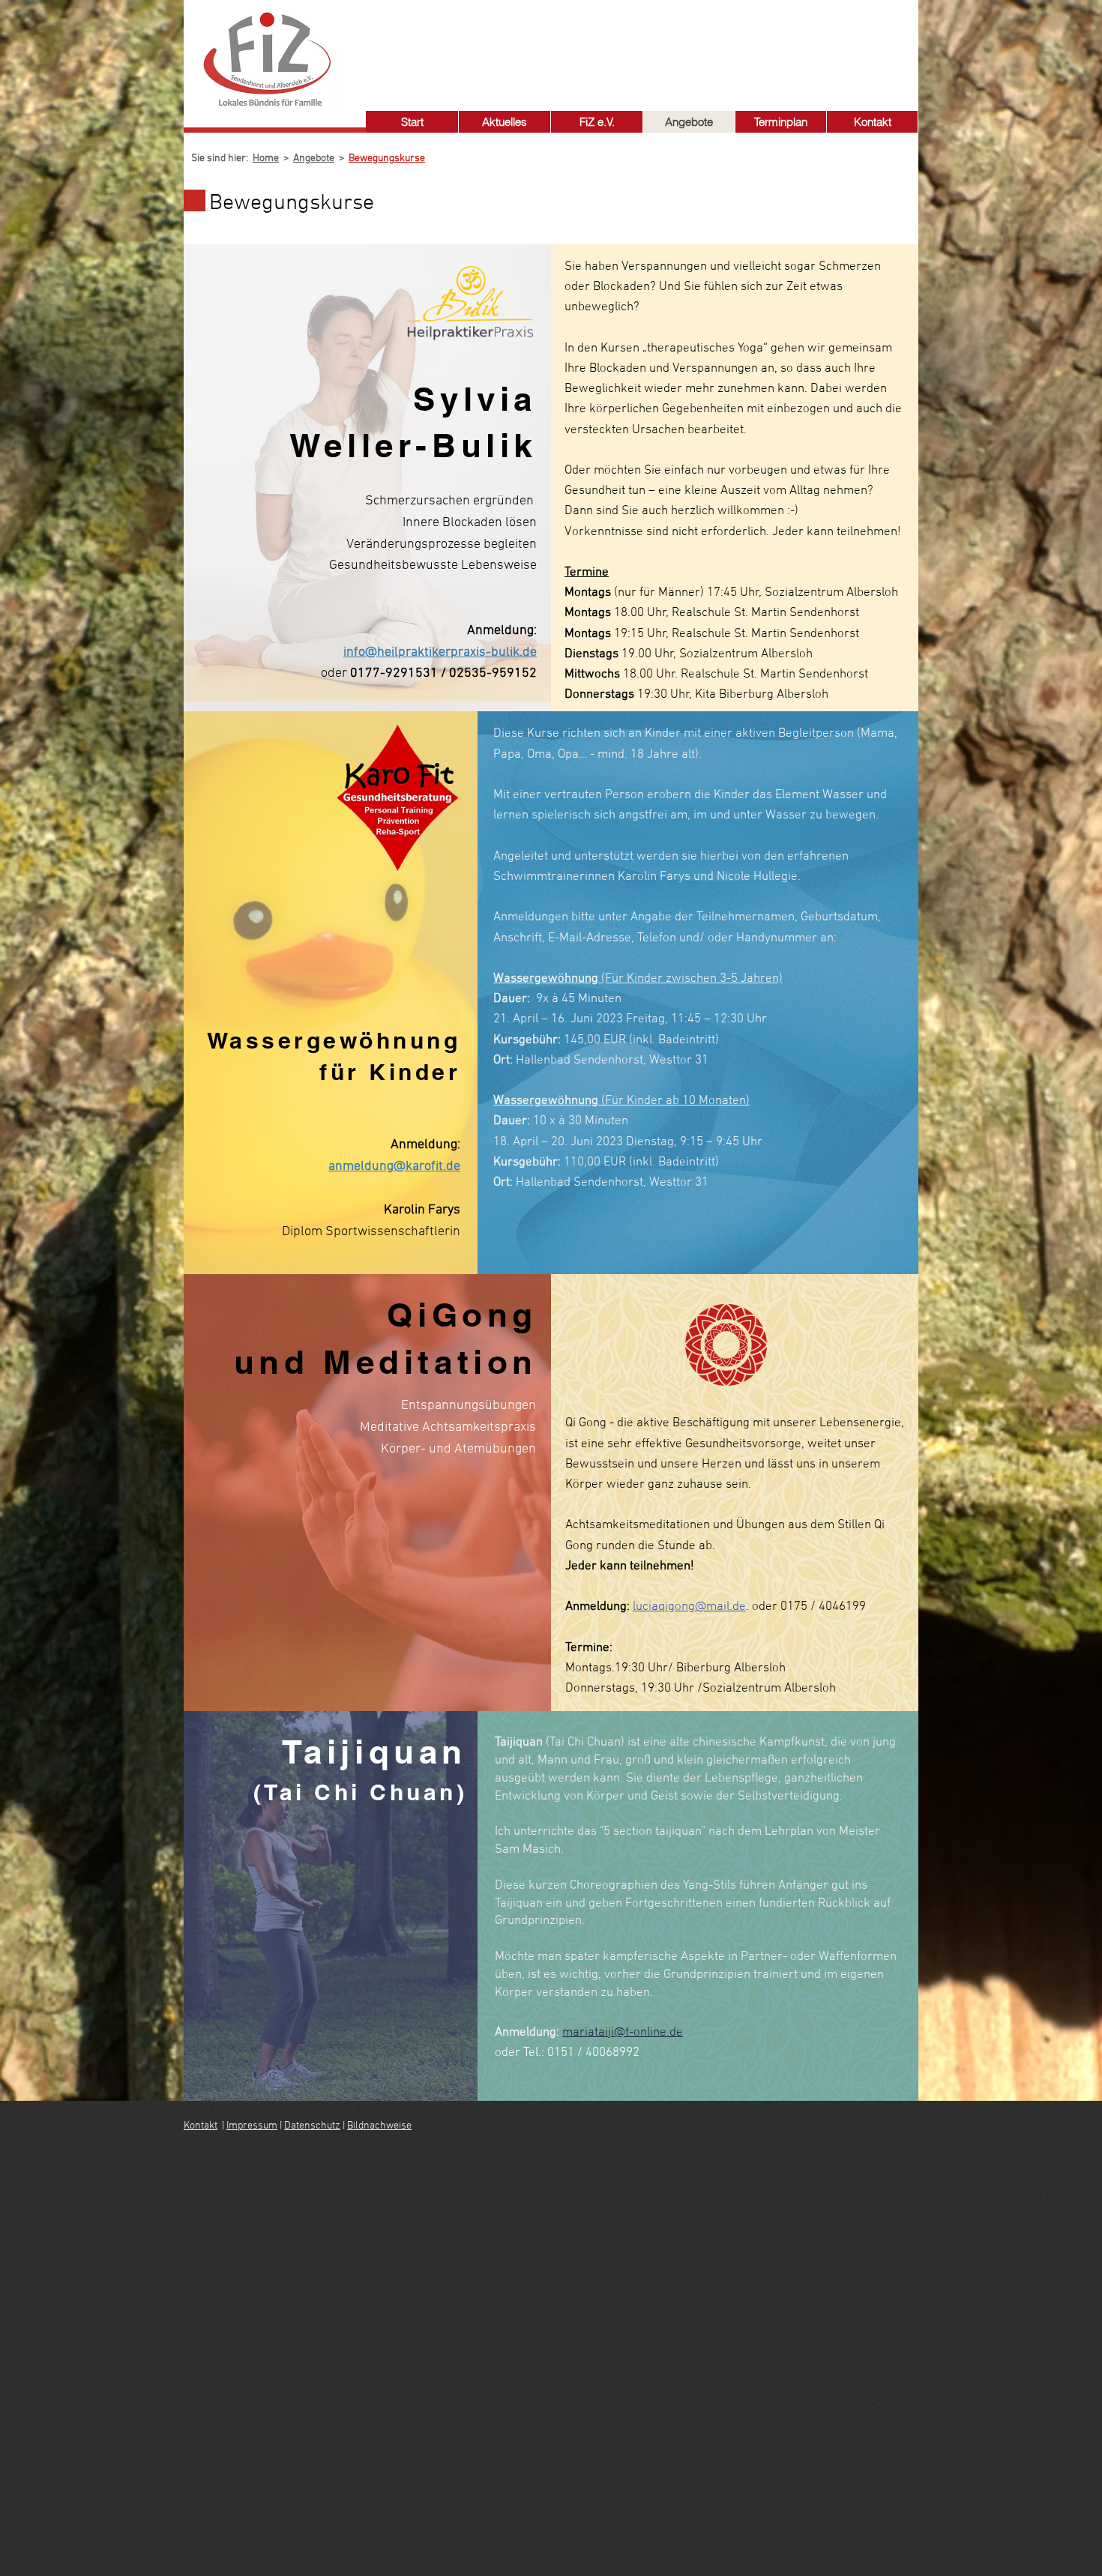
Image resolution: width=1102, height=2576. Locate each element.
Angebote (314, 159)
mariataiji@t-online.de (623, 2033)
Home (266, 159)
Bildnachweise (379, 2126)
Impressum (252, 2126)
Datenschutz (312, 2126)
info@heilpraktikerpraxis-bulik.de (440, 652)
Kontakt (201, 2126)
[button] (596, 122)
